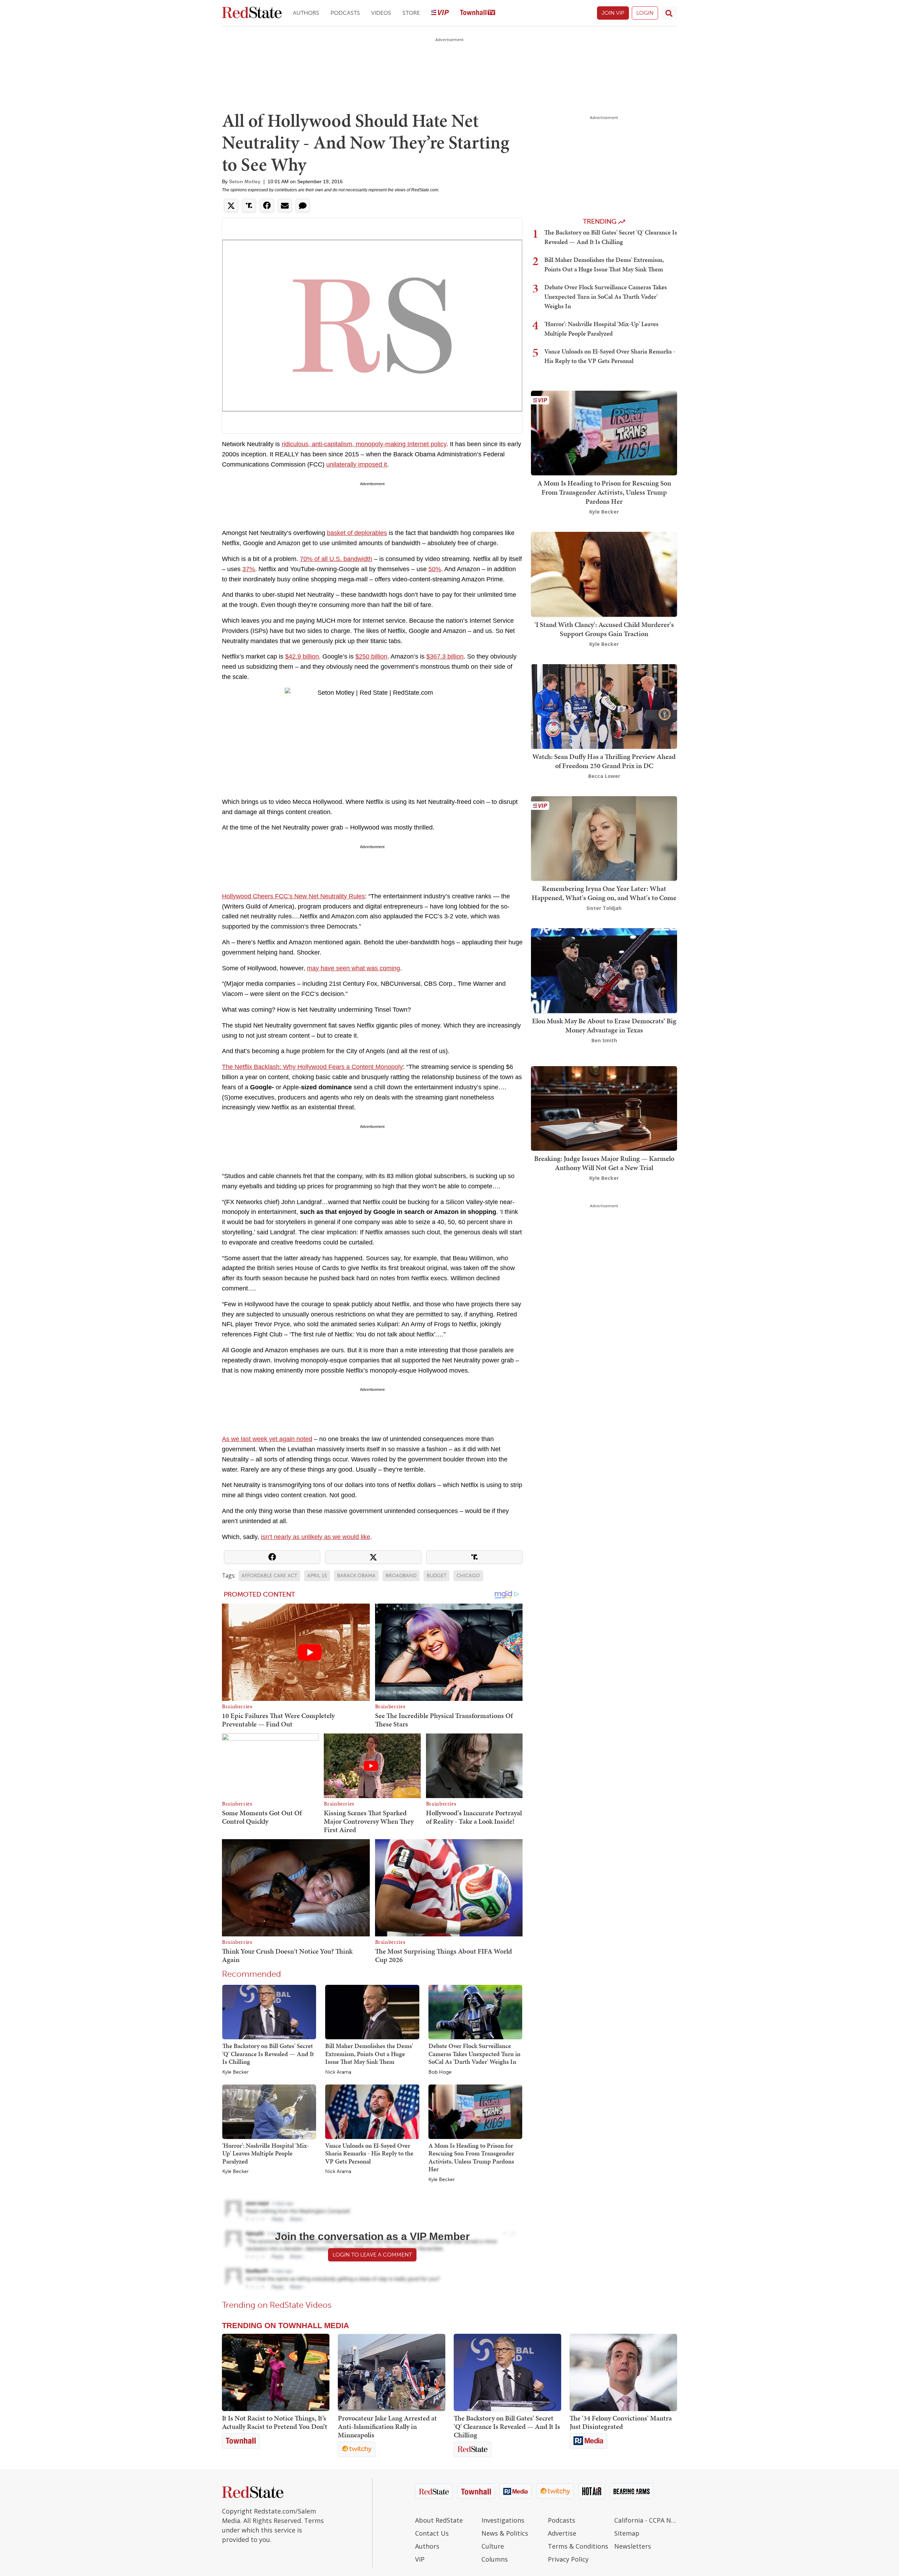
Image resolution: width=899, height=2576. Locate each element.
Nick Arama (338, 2072)
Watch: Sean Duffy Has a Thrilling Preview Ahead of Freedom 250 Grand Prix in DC (604, 761)
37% (249, 569)
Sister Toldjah (604, 908)
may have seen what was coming (353, 968)
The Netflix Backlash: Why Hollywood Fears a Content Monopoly (312, 1067)
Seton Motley (245, 181)
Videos (381, 13)
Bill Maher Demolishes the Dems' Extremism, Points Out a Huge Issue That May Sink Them (369, 2054)
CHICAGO (468, 1576)
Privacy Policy (568, 2559)
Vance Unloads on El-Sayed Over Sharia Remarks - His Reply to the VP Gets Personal (369, 2153)
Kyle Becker (235, 2072)
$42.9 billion (302, 656)
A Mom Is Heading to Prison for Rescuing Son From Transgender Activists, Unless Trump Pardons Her (471, 2157)
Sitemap (627, 2533)
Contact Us (432, 2533)
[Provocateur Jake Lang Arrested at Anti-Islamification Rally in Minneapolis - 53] (392, 2372)
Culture (493, 2546)
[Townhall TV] (478, 13)
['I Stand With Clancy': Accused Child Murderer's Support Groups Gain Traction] (604, 574)
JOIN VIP (613, 13)
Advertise (562, 2533)
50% (435, 569)
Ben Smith (604, 1040)
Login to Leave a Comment (372, 2255)
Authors (306, 13)
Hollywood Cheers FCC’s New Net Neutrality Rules (293, 896)
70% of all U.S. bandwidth (336, 559)
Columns (495, 2559)
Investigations (503, 2520)
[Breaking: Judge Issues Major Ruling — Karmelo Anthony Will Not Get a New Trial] (604, 1108)
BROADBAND (401, 1576)
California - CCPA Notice (646, 2520)
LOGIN (645, 13)
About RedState (439, 2520)
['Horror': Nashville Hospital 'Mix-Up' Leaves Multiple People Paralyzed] (269, 2111)
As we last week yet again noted (267, 1439)
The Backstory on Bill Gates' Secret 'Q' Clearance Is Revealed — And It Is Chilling (268, 2054)
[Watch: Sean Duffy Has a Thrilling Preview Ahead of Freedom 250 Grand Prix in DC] (604, 706)
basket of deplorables (357, 533)
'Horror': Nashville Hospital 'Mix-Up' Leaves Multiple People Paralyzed (266, 2153)
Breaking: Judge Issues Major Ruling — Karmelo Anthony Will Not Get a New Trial (604, 1163)
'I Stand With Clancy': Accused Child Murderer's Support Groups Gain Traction (604, 629)
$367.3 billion (445, 656)
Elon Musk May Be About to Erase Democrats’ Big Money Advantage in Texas (604, 1025)
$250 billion (371, 656)
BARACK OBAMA (356, 1576)
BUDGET (437, 1576)
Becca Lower (604, 776)
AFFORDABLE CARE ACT (269, 1576)
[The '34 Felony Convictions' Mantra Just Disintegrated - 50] (623, 2372)
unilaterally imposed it (357, 464)
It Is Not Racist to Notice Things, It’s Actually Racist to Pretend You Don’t (275, 2422)
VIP (420, 2559)
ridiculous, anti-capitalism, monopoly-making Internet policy (364, 444)
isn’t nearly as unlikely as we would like (316, 1537)
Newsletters (633, 2546)
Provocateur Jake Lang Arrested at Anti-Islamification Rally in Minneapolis (387, 2426)
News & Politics (505, 2533)
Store (411, 13)
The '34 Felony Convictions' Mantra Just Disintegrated (621, 2422)
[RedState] (252, 13)
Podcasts (345, 13)
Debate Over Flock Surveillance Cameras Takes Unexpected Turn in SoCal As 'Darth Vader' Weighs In (474, 2054)
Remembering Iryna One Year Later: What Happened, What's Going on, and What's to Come (604, 893)
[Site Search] (669, 13)
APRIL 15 (317, 1576)
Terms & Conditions (578, 2546)
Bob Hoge (440, 2072)
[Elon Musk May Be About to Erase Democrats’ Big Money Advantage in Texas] (604, 970)
